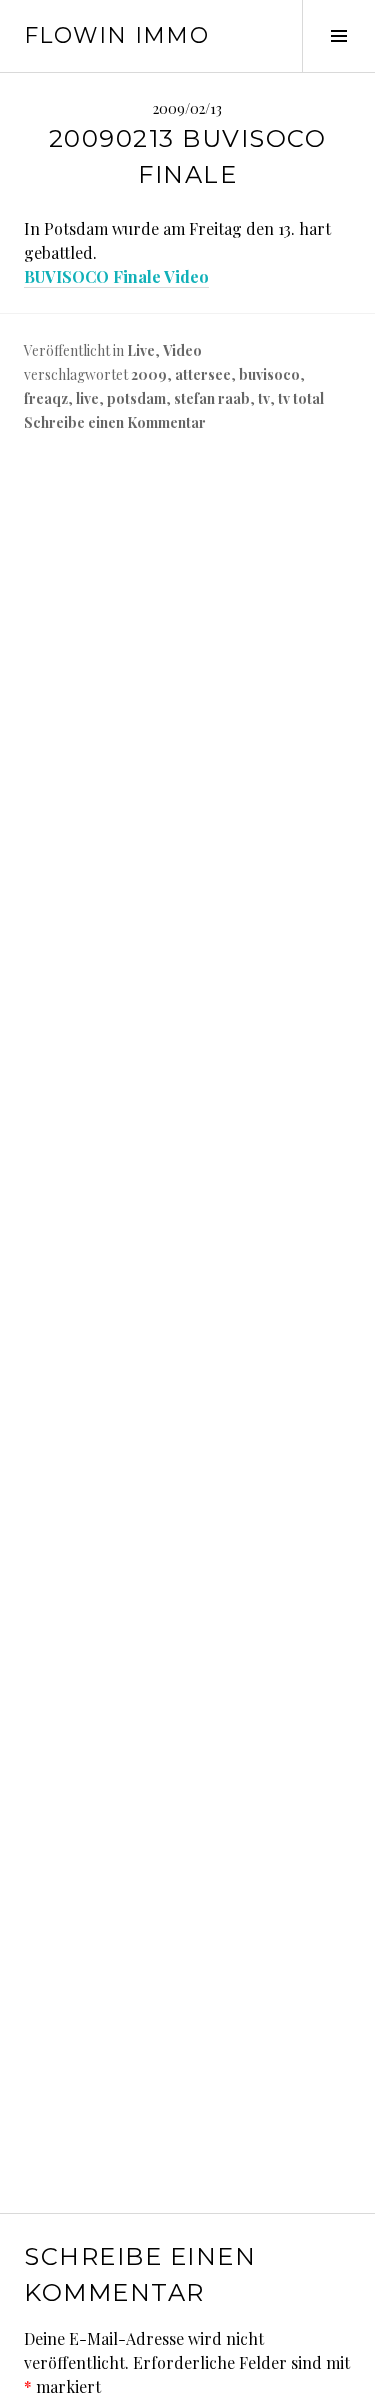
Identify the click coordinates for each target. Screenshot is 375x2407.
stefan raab (212, 398)
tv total (301, 398)
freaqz (46, 398)
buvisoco (269, 374)
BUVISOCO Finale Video (116, 276)
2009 (149, 374)
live (87, 398)
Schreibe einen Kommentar (115, 422)
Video (182, 350)
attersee (203, 374)
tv (264, 398)
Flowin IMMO (116, 35)
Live (141, 350)
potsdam (136, 398)
